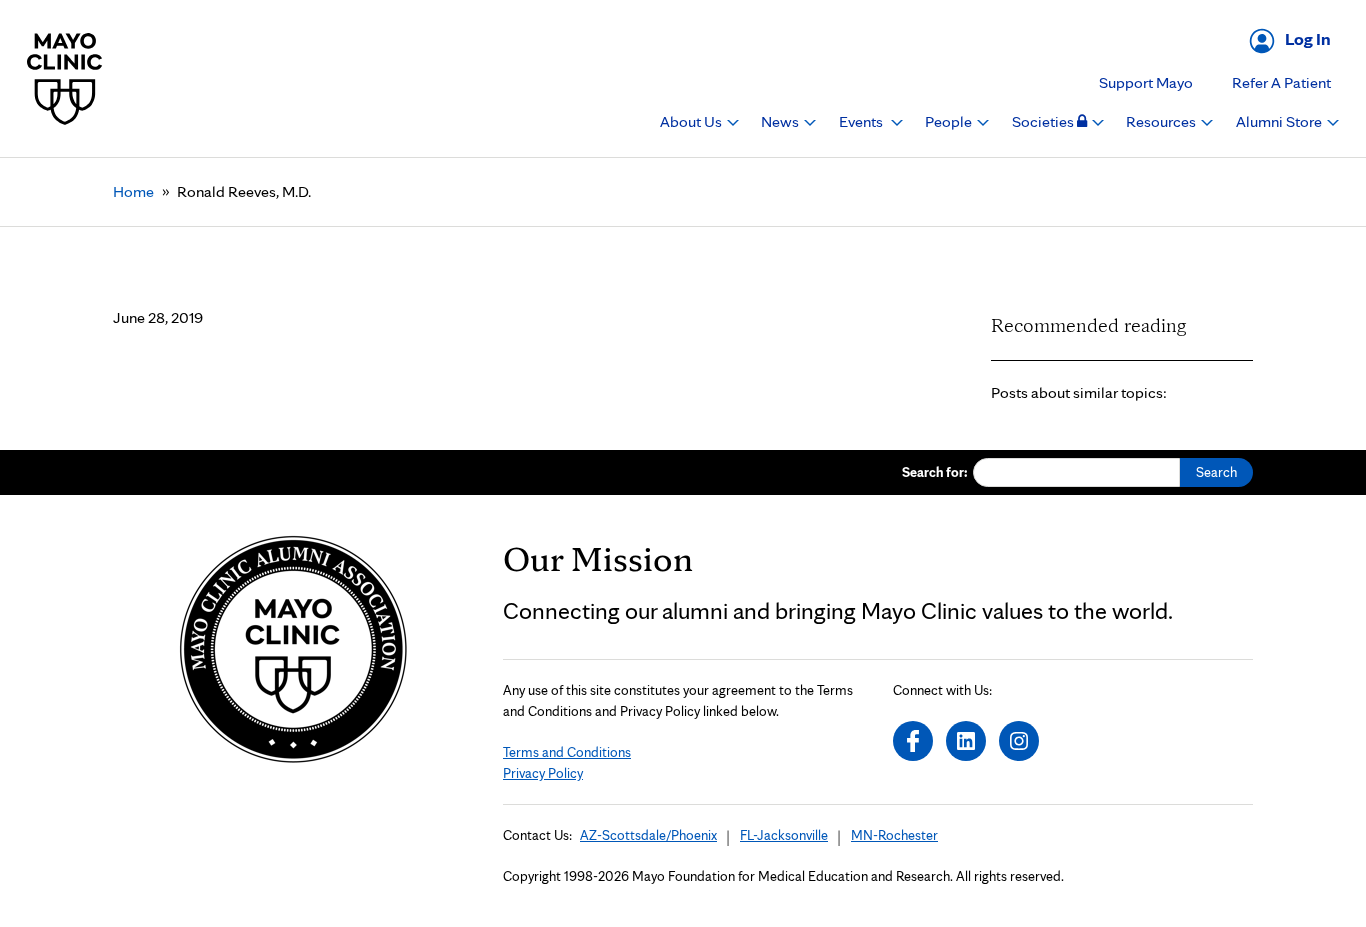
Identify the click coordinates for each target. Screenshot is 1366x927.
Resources (1162, 121)
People (950, 121)
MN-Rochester (894, 835)
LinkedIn (966, 741)
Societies (1044, 121)
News (781, 121)
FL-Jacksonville (784, 835)
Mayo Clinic (65, 78)
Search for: (935, 472)
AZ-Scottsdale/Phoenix (648, 835)
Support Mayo (1146, 82)
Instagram (1019, 741)
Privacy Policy (543, 773)
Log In (1308, 38)
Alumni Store (1280, 121)
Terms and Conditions (567, 752)
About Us (692, 121)
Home (133, 191)
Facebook (913, 741)
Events (862, 121)
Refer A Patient (1281, 82)
